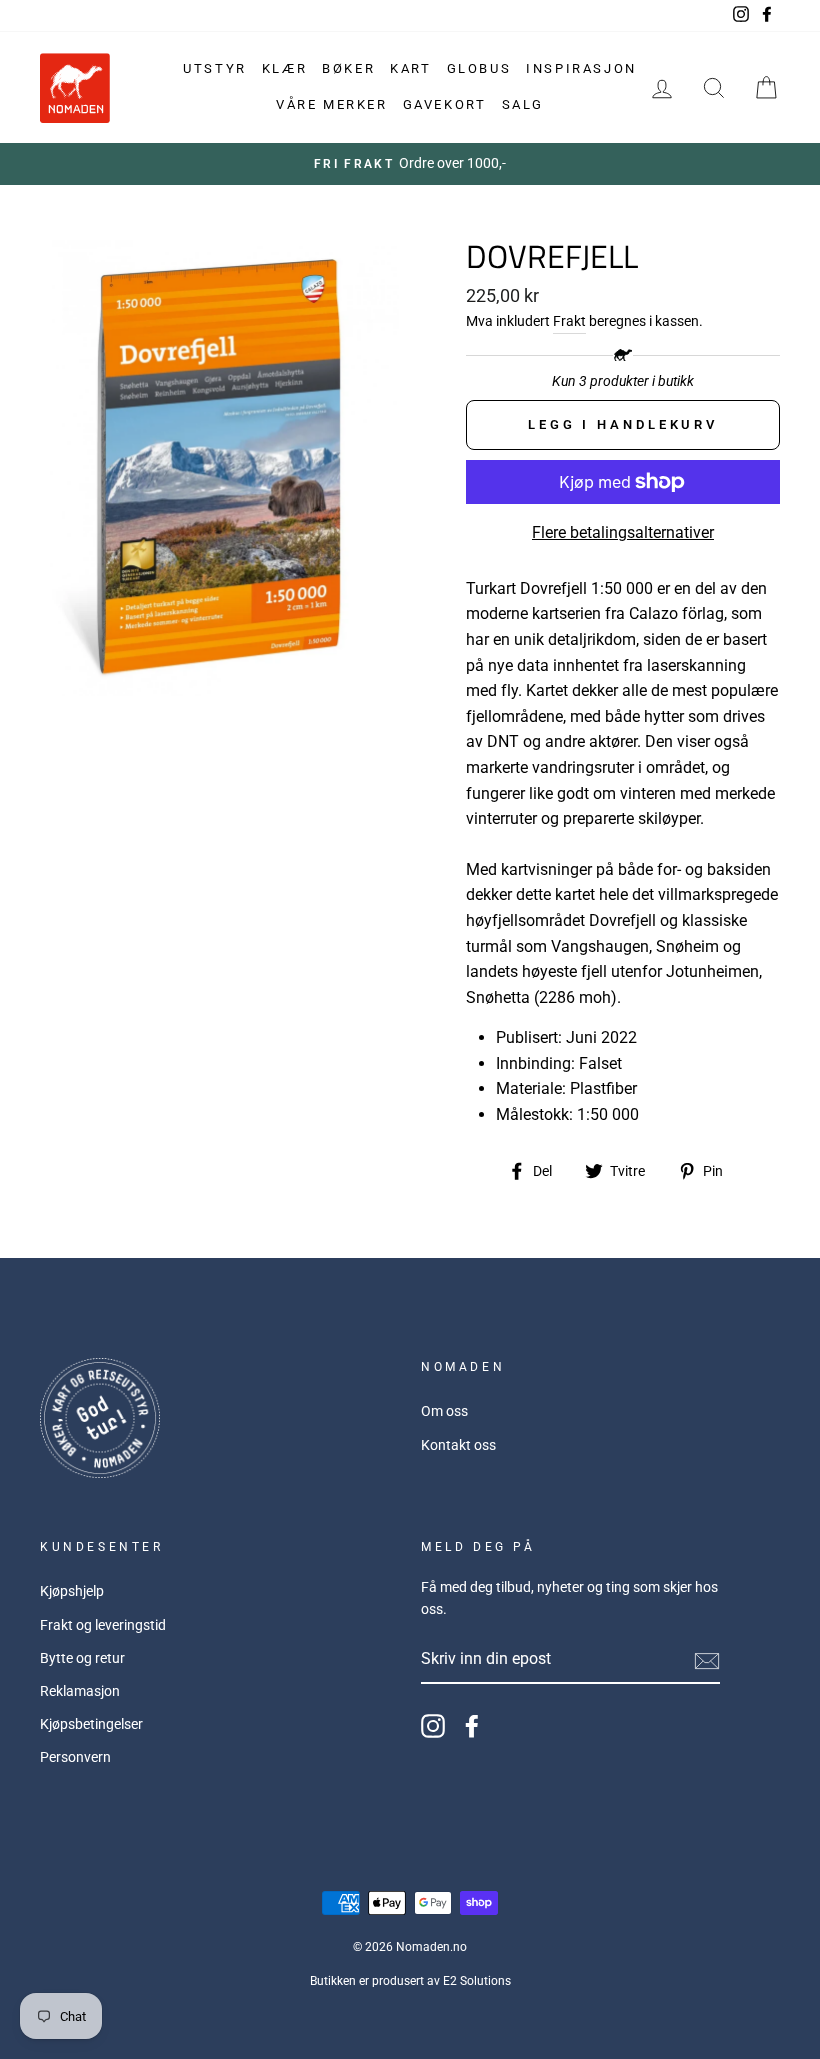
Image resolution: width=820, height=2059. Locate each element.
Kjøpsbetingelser (91, 1724)
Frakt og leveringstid (103, 1625)
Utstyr (215, 68)
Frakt (569, 321)
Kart (410, 68)
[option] (410, 164)
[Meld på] (707, 1660)
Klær (284, 68)
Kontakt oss (458, 1445)
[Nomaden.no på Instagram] (433, 1726)
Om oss (444, 1411)
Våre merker (332, 104)
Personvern (75, 1757)
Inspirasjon (581, 68)
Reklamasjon (80, 1691)
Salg (523, 104)
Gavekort (445, 104)
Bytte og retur (82, 1658)
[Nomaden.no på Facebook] (472, 1726)
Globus (479, 68)
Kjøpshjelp (72, 1591)
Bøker (348, 68)
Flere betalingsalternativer (623, 532)
